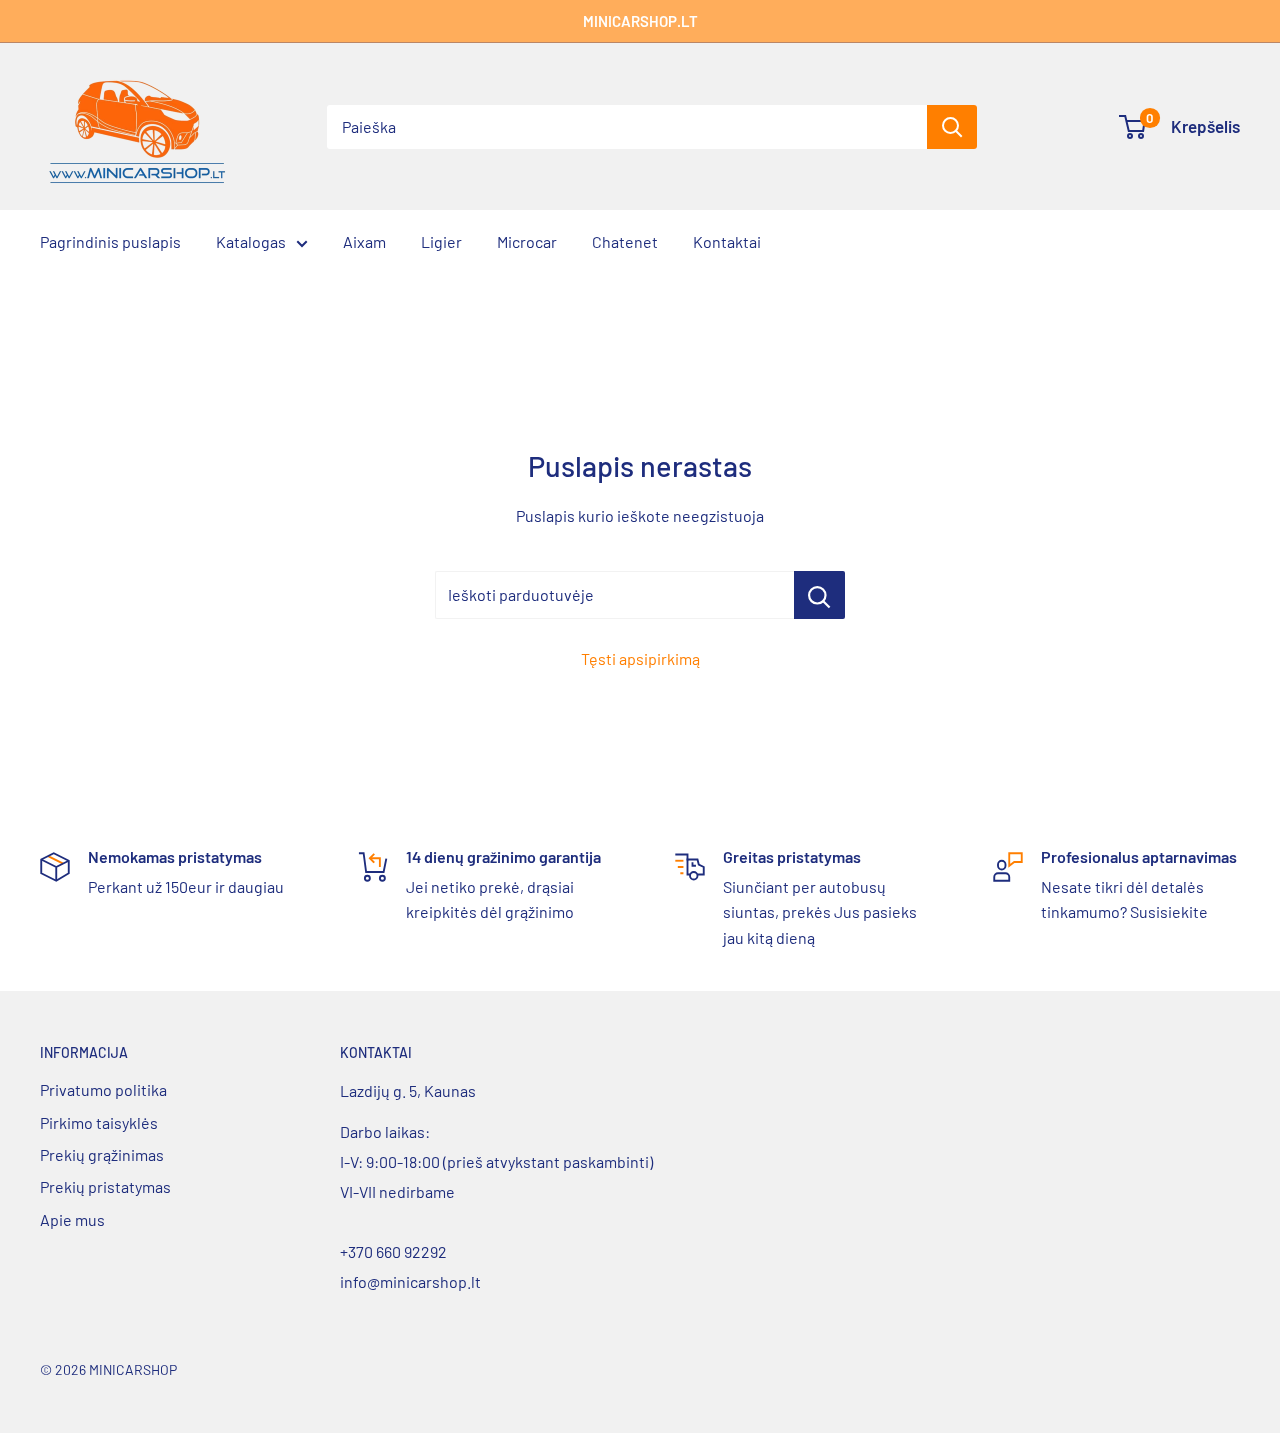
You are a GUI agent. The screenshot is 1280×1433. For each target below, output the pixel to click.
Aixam (364, 241)
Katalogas (251, 241)
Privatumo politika (103, 1089)
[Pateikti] (952, 127)
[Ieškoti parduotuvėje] (819, 595)
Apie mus (72, 1219)
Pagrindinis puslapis (110, 241)
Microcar (527, 241)
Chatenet (625, 241)
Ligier (441, 241)
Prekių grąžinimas (102, 1154)
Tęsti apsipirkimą (640, 658)
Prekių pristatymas (105, 1186)
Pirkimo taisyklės (99, 1122)
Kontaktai (727, 241)
